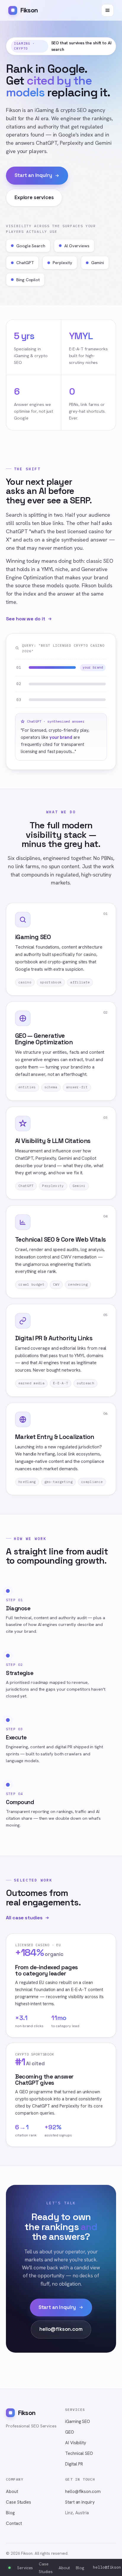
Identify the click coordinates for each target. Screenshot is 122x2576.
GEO (70, 2432)
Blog (10, 2513)
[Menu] (107, 10)
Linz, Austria (77, 2513)
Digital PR (74, 2464)
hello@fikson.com (61, 2329)
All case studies (24, 1918)
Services (25, 2568)
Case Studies (19, 2502)
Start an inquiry (33, 175)
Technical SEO (79, 2453)
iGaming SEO (78, 2421)
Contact (14, 2523)
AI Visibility (76, 2443)
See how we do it (26, 619)
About (12, 2492)
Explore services (34, 197)
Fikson (29, 10)
